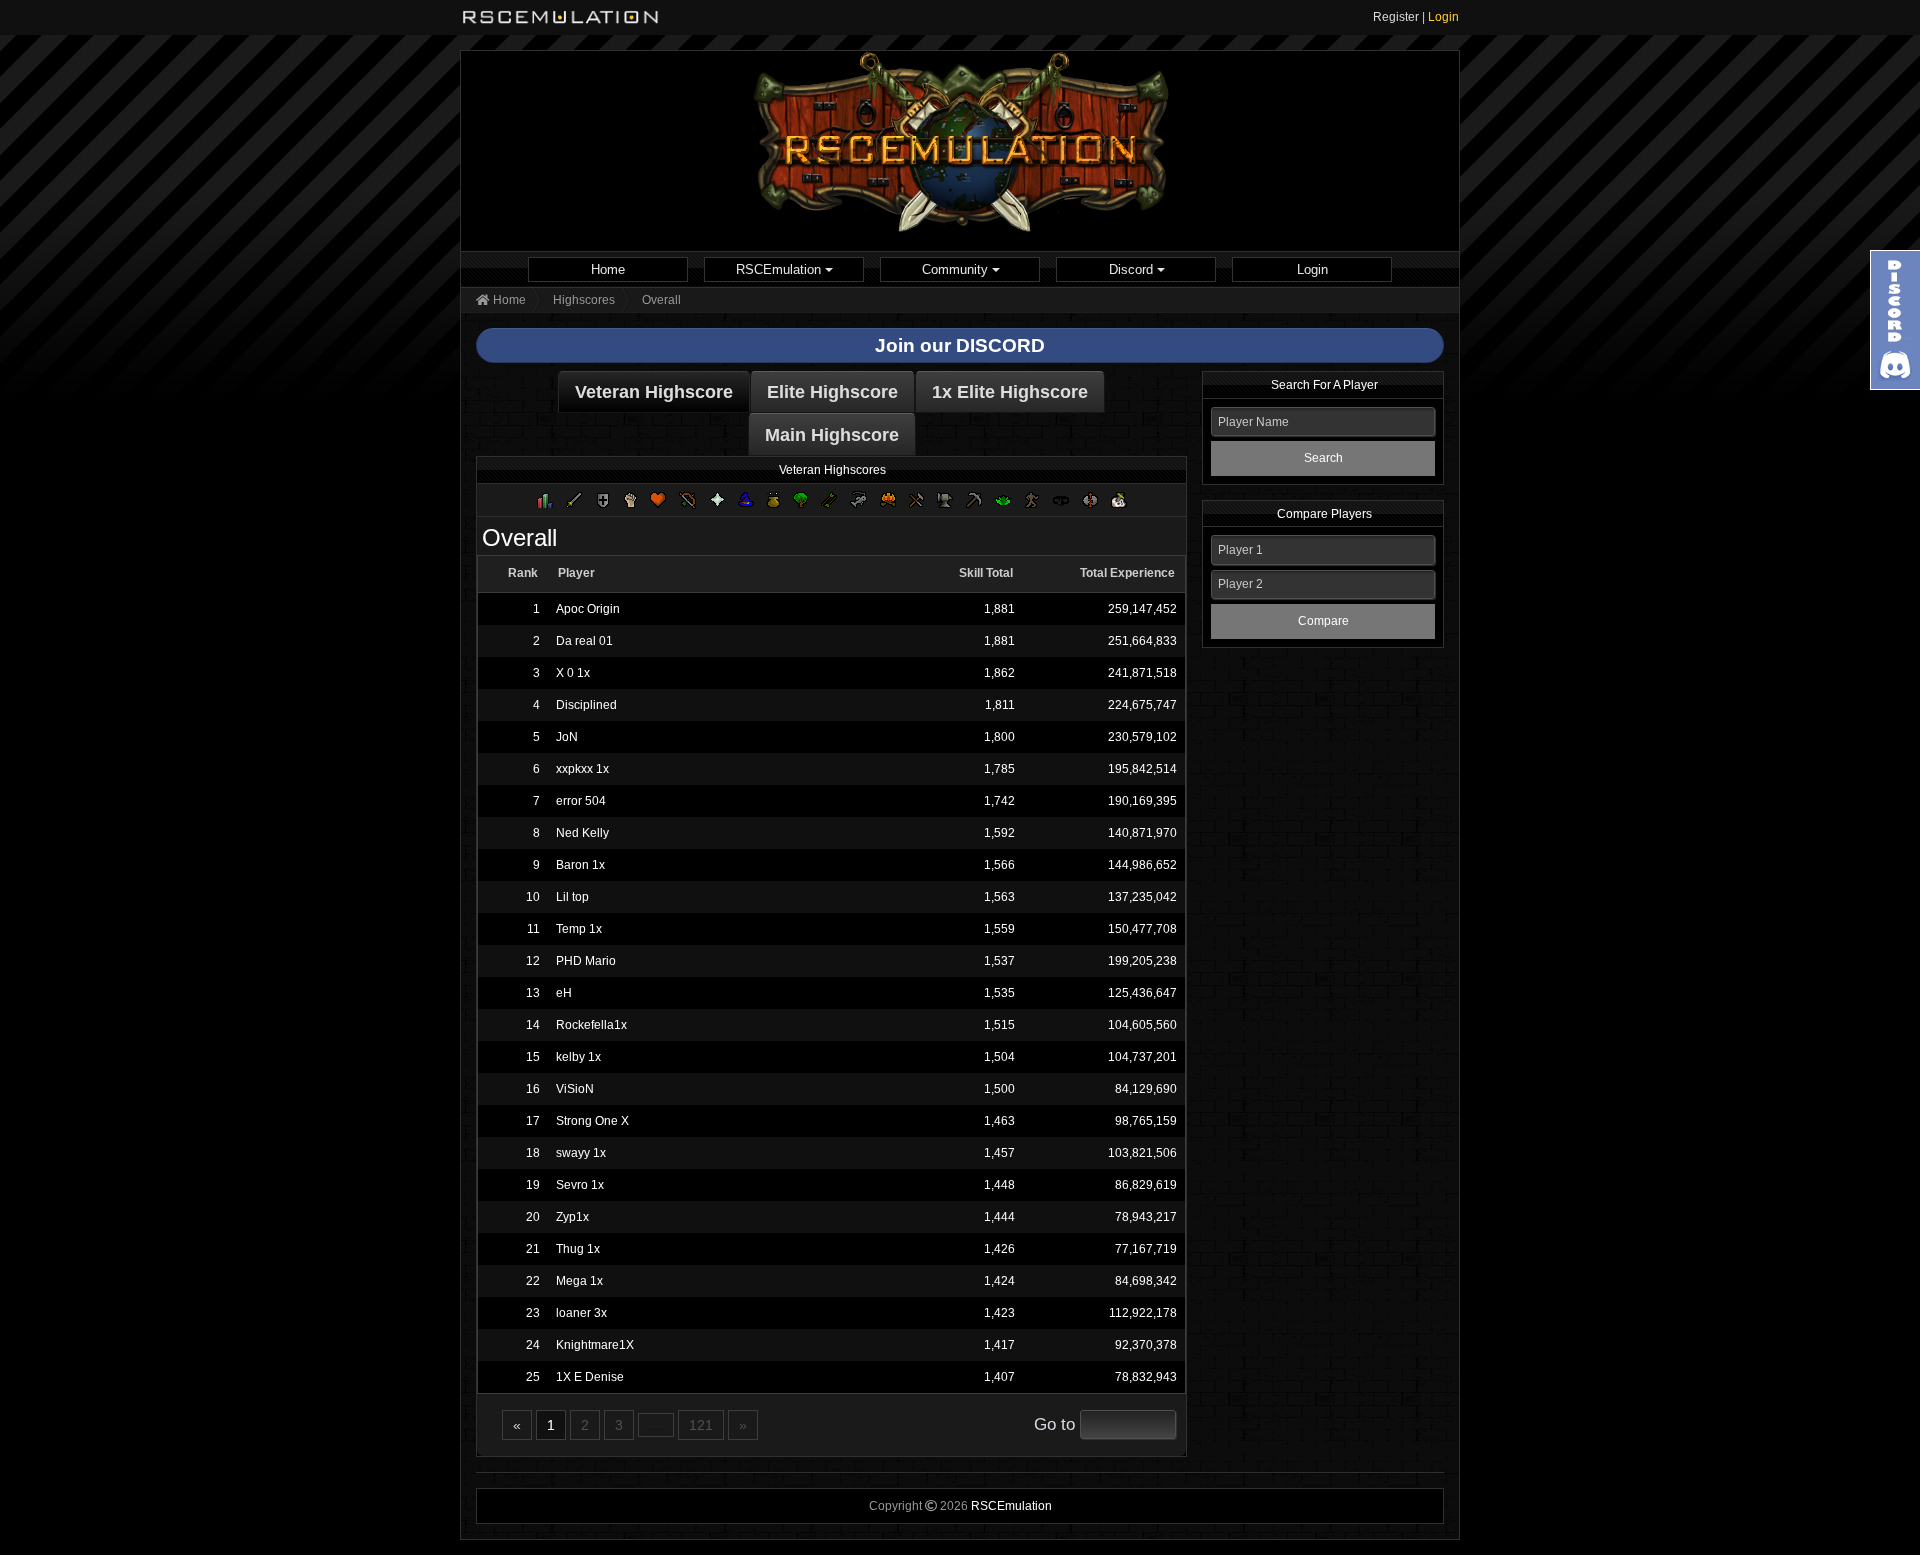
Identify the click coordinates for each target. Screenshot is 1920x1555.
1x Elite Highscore (1010, 392)
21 (533, 1249)
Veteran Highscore (654, 392)
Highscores (584, 300)
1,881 (999, 609)
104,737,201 (1142, 1057)
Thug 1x (578, 1249)
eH (564, 993)
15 (533, 1057)
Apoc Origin (588, 609)
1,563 (999, 897)
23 (533, 1313)
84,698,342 (1146, 1281)
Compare (1323, 621)
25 (533, 1377)
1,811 (999, 705)
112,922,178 (1143, 1313)
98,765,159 (1146, 1121)
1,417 (999, 1345)
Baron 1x (580, 865)
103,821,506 (1142, 1153)
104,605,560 (1142, 1025)
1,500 (999, 1089)
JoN (567, 737)
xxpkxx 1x (582, 769)
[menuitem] (608, 269)
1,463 (999, 1121)
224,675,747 (1142, 705)
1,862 (999, 673)
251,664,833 (1142, 641)
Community (957, 269)
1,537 (999, 961)
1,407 (999, 1377)
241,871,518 (1142, 673)
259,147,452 (1142, 609)
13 (533, 993)
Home (608, 269)
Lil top (572, 897)
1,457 (999, 1153)
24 (533, 1345)
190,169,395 (1142, 801)
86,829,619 (1146, 1185)
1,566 (999, 865)
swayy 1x (581, 1153)
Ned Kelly (582, 833)
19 (533, 1185)
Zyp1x (572, 1217)
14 (533, 1025)
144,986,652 (1142, 865)
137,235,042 (1142, 897)
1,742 (999, 801)
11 (533, 929)
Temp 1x (579, 929)
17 (533, 1121)
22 (533, 1281)
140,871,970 (1142, 833)
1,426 (999, 1249)
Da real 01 (584, 641)
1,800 (999, 737)
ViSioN (575, 1089)
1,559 (999, 929)
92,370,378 (1146, 1345)
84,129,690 (1146, 1089)
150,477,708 (1142, 929)
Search (1323, 458)
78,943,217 (1146, 1217)
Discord (1133, 269)
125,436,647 (1142, 993)
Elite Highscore (832, 392)
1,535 (999, 993)
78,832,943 (1146, 1377)
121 (701, 1425)
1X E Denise (590, 1377)
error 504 (581, 801)
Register (1396, 17)
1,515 (999, 1025)
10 (533, 897)
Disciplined (586, 705)
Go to (1054, 1424)
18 (533, 1153)
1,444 (999, 1217)
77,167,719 (1146, 1249)
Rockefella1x (591, 1025)
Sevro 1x (580, 1185)
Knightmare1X (595, 1345)
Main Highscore (832, 435)
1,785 (999, 769)
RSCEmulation (780, 269)
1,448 (999, 1185)
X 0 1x (573, 673)
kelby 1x (578, 1057)
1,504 (999, 1057)
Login (1443, 17)
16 (533, 1089)
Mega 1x (579, 1281)
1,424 (999, 1281)
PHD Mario (586, 961)
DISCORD (1000, 345)
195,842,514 (1142, 769)
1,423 (999, 1313)
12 (533, 961)
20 (533, 1217)
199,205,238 (1142, 961)
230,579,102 (1142, 737)
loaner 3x (581, 1313)
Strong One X (592, 1121)
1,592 (999, 833)
